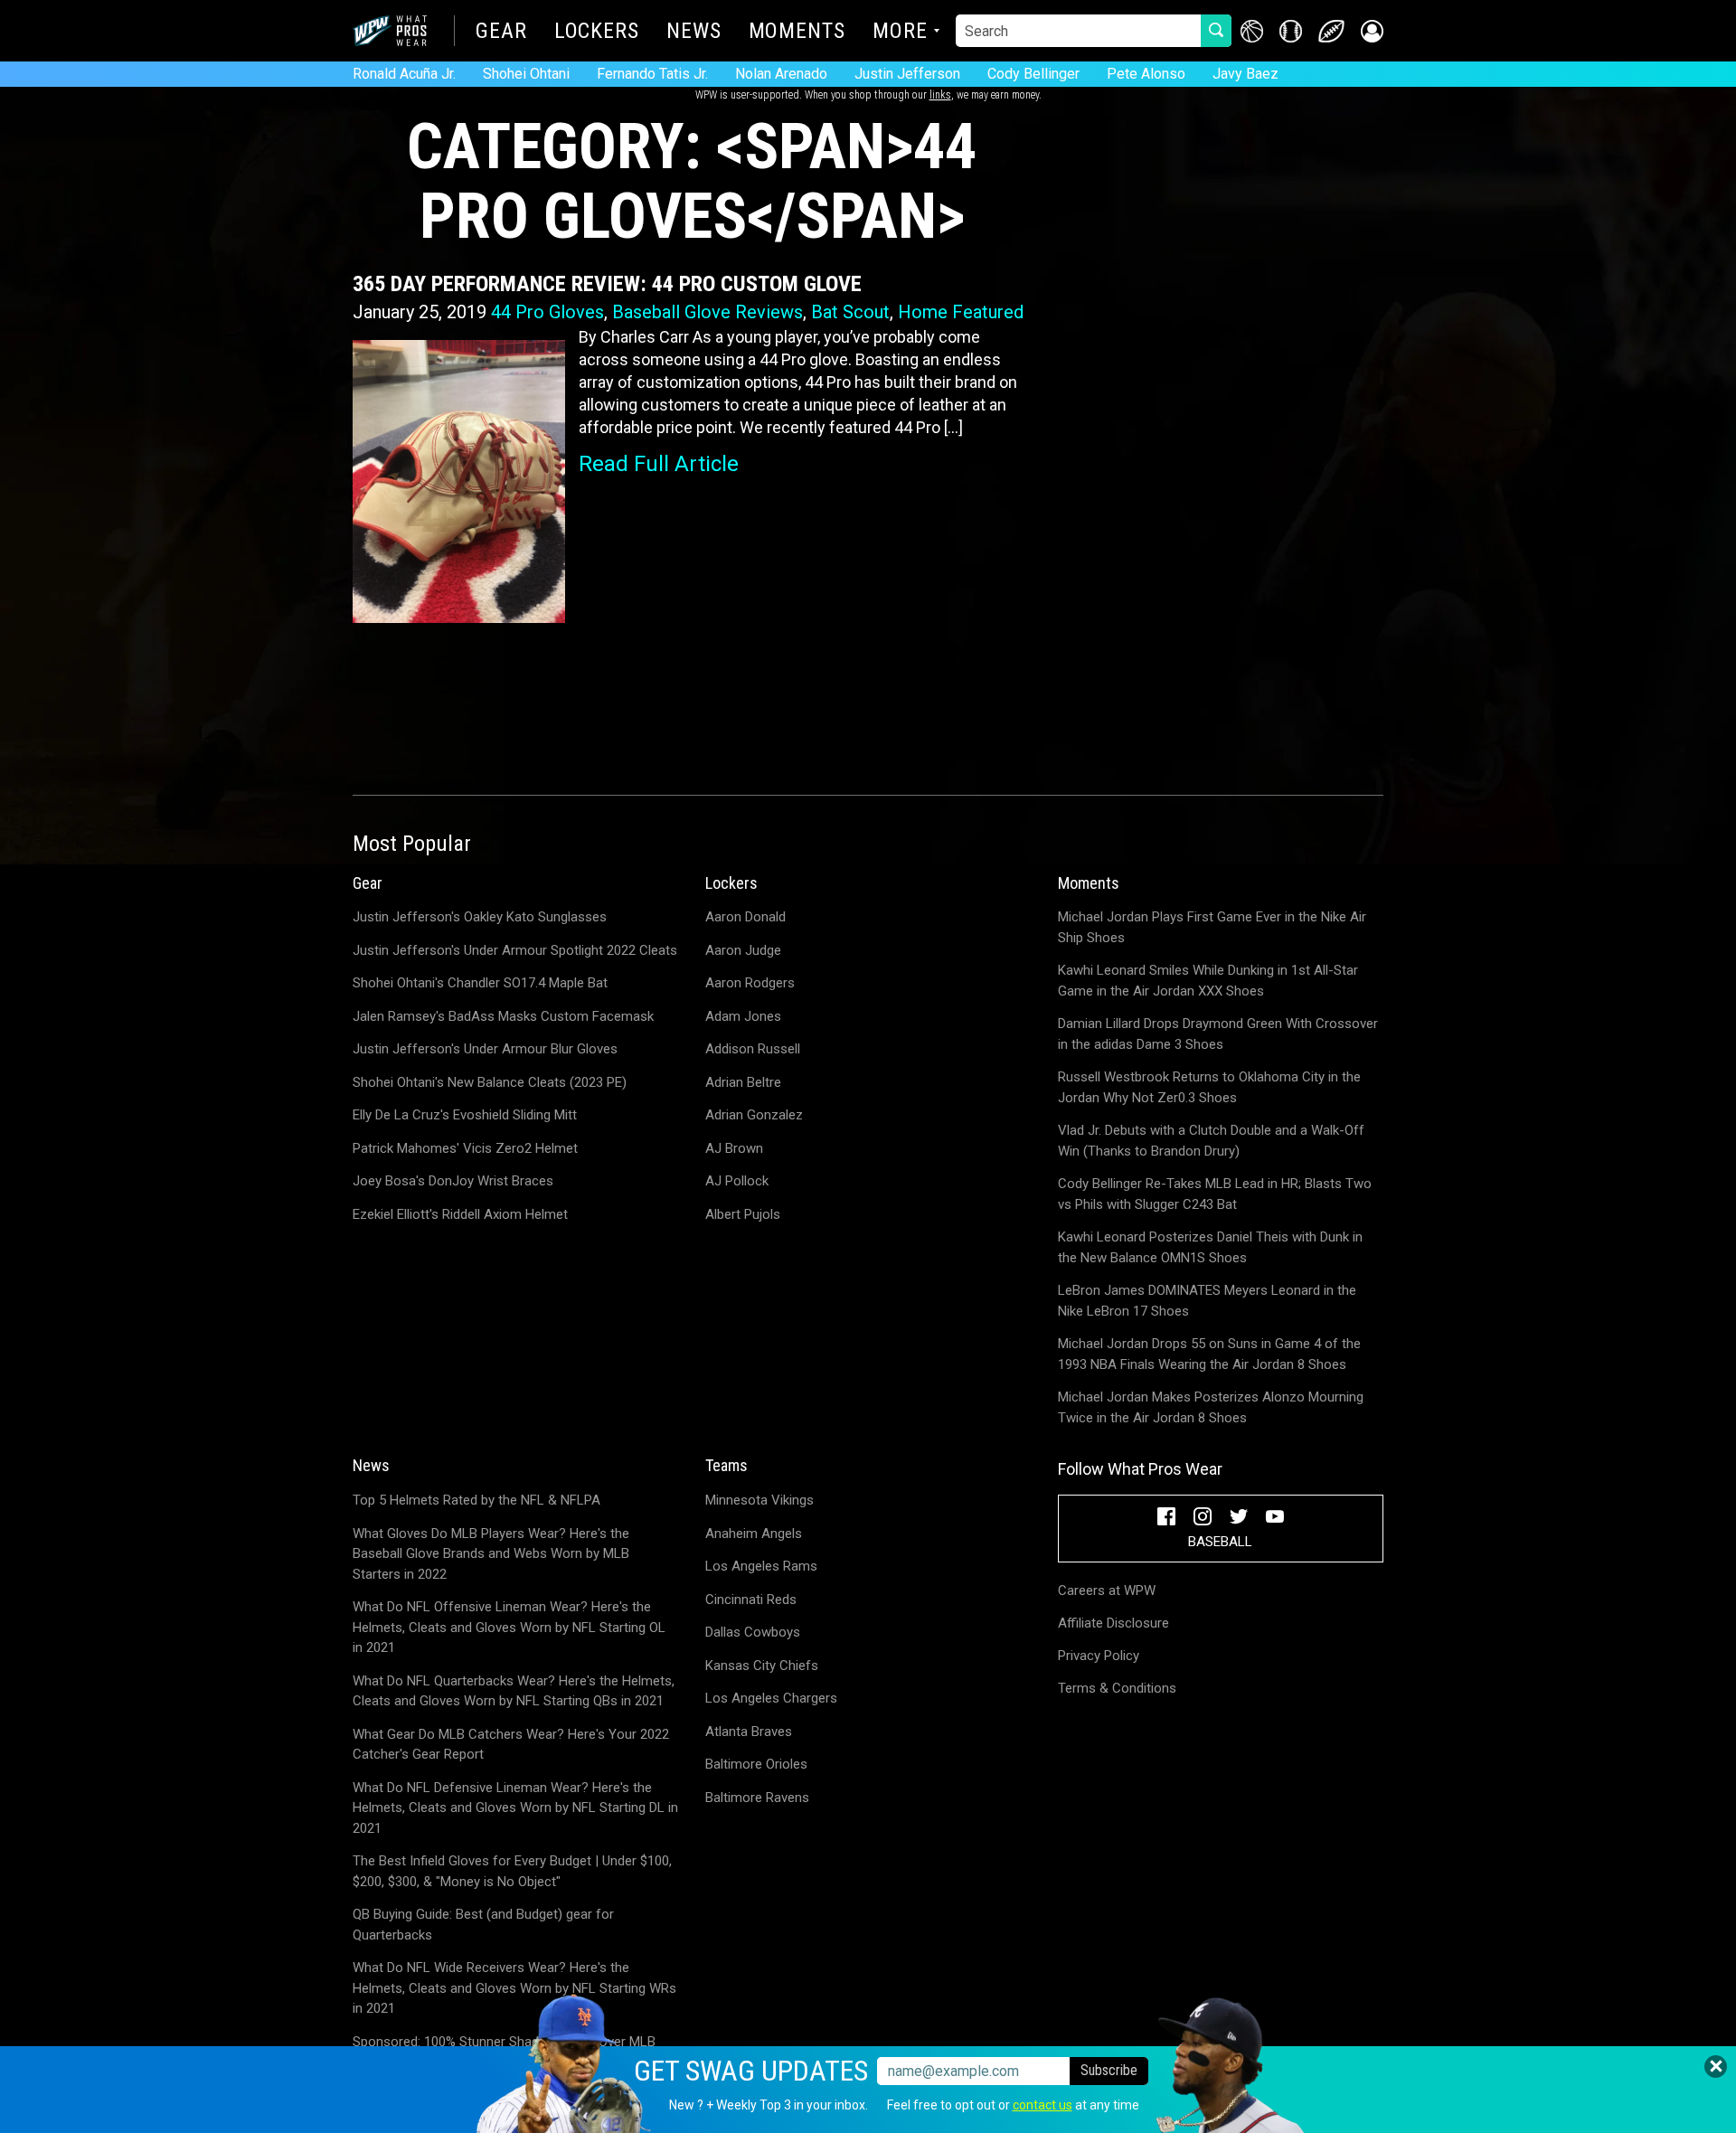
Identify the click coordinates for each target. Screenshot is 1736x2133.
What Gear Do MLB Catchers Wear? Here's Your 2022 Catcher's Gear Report (511, 1745)
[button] (1372, 31)
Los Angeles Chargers (771, 1698)
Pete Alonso (1146, 74)
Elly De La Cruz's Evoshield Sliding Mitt (465, 1115)
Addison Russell (753, 1049)
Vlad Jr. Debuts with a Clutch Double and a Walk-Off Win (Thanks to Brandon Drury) (1211, 1141)
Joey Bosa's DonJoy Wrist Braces (453, 1181)
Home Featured (961, 312)
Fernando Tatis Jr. (652, 74)
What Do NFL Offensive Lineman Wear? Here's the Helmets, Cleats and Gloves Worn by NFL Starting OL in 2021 (509, 1627)
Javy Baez (1245, 74)
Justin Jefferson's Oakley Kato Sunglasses (480, 917)
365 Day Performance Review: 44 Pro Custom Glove (607, 284)
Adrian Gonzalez (754, 1115)
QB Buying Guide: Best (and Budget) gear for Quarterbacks (483, 1925)
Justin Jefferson (907, 74)
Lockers (597, 33)
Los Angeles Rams (761, 1566)
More (900, 33)
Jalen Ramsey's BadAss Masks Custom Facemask (503, 1016)
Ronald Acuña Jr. (404, 74)
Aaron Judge (743, 950)
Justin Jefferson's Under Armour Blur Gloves (485, 1049)
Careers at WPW (1107, 1590)
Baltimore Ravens (757, 1798)
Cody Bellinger (1033, 74)
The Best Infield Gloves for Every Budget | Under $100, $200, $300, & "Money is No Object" (512, 1871)
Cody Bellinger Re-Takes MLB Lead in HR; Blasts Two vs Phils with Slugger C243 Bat (1215, 1194)
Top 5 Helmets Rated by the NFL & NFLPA (476, 1500)
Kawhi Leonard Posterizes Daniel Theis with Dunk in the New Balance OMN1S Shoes (1210, 1247)
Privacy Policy (1099, 1656)
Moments (797, 33)
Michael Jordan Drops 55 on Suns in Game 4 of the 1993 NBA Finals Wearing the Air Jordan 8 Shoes (1209, 1354)
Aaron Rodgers (750, 983)
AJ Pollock (737, 1181)
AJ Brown (734, 1148)
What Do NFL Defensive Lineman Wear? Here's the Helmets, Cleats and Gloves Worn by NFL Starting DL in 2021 (515, 1808)
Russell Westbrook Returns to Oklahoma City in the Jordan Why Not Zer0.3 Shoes (1209, 1087)
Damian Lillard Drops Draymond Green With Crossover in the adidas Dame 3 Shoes (1218, 1034)
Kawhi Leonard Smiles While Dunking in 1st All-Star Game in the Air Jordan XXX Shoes (1208, 981)
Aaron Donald (745, 917)
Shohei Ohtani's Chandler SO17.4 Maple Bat (480, 983)
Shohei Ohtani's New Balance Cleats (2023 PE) (490, 1082)
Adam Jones (743, 1016)
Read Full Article (659, 464)
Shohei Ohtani (526, 74)
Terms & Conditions (1117, 1688)
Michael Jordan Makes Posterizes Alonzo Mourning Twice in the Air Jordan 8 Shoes (1211, 1407)
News (694, 33)
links (940, 95)
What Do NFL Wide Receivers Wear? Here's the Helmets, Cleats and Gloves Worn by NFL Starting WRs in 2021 (514, 1988)
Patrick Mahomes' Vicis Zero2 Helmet (465, 1148)
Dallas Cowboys (753, 1632)
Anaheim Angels (754, 1534)
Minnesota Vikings (759, 1500)
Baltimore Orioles (756, 1764)
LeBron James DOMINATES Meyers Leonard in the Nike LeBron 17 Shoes (1207, 1301)
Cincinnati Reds (751, 1600)
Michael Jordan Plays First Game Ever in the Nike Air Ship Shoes (1212, 927)
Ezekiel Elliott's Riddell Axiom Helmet (460, 1214)
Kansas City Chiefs (762, 1666)
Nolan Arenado (781, 74)
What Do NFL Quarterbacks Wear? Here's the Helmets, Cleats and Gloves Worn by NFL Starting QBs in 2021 (514, 1691)
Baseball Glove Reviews (708, 312)
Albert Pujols (743, 1214)
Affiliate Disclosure (1113, 1623)
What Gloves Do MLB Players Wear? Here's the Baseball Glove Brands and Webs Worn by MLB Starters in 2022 (491, 1554)
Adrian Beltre (743, 1082)
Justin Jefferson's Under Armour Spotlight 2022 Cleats (515, 950)
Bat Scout (850, 312)
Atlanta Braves (749, 1732)
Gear (501, 33)
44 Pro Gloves (547, 312)
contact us (1043, 2105)
